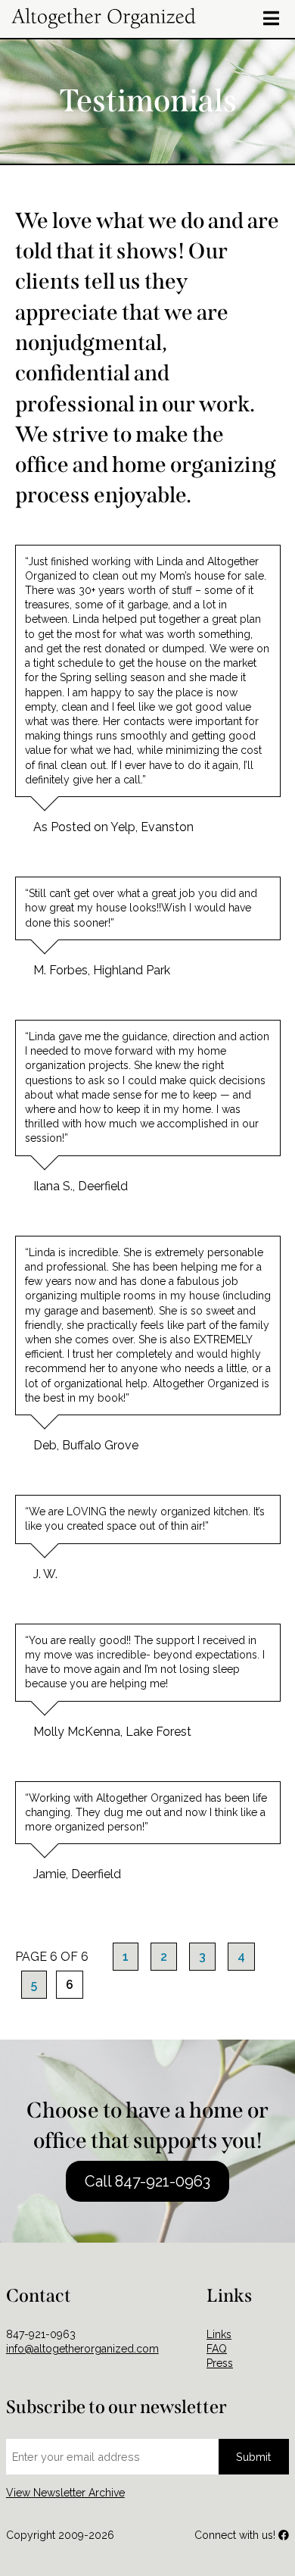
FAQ (217, 2349)
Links (219, 2334)
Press (220, 2363)
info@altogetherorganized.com (82, 2349)
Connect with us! (236, 2535)
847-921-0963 (41, 2334)
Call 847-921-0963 (147, 2181)
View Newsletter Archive (65, 2493)
